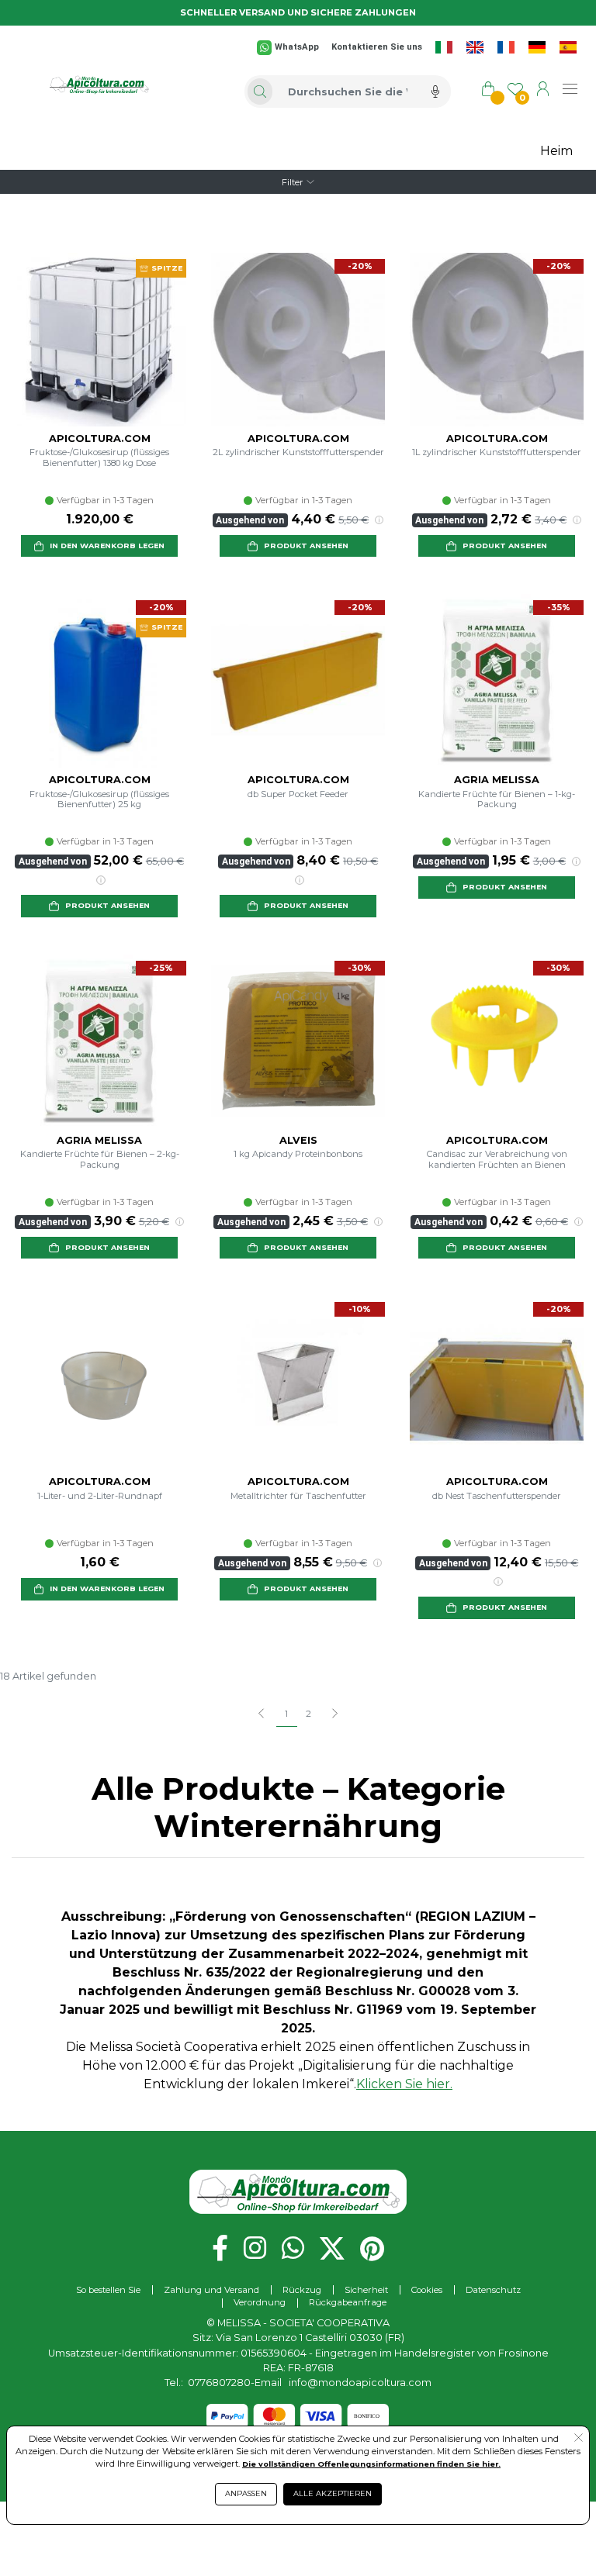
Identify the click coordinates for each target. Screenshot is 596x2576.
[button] (99, 546)
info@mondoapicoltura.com (360, 2383)
